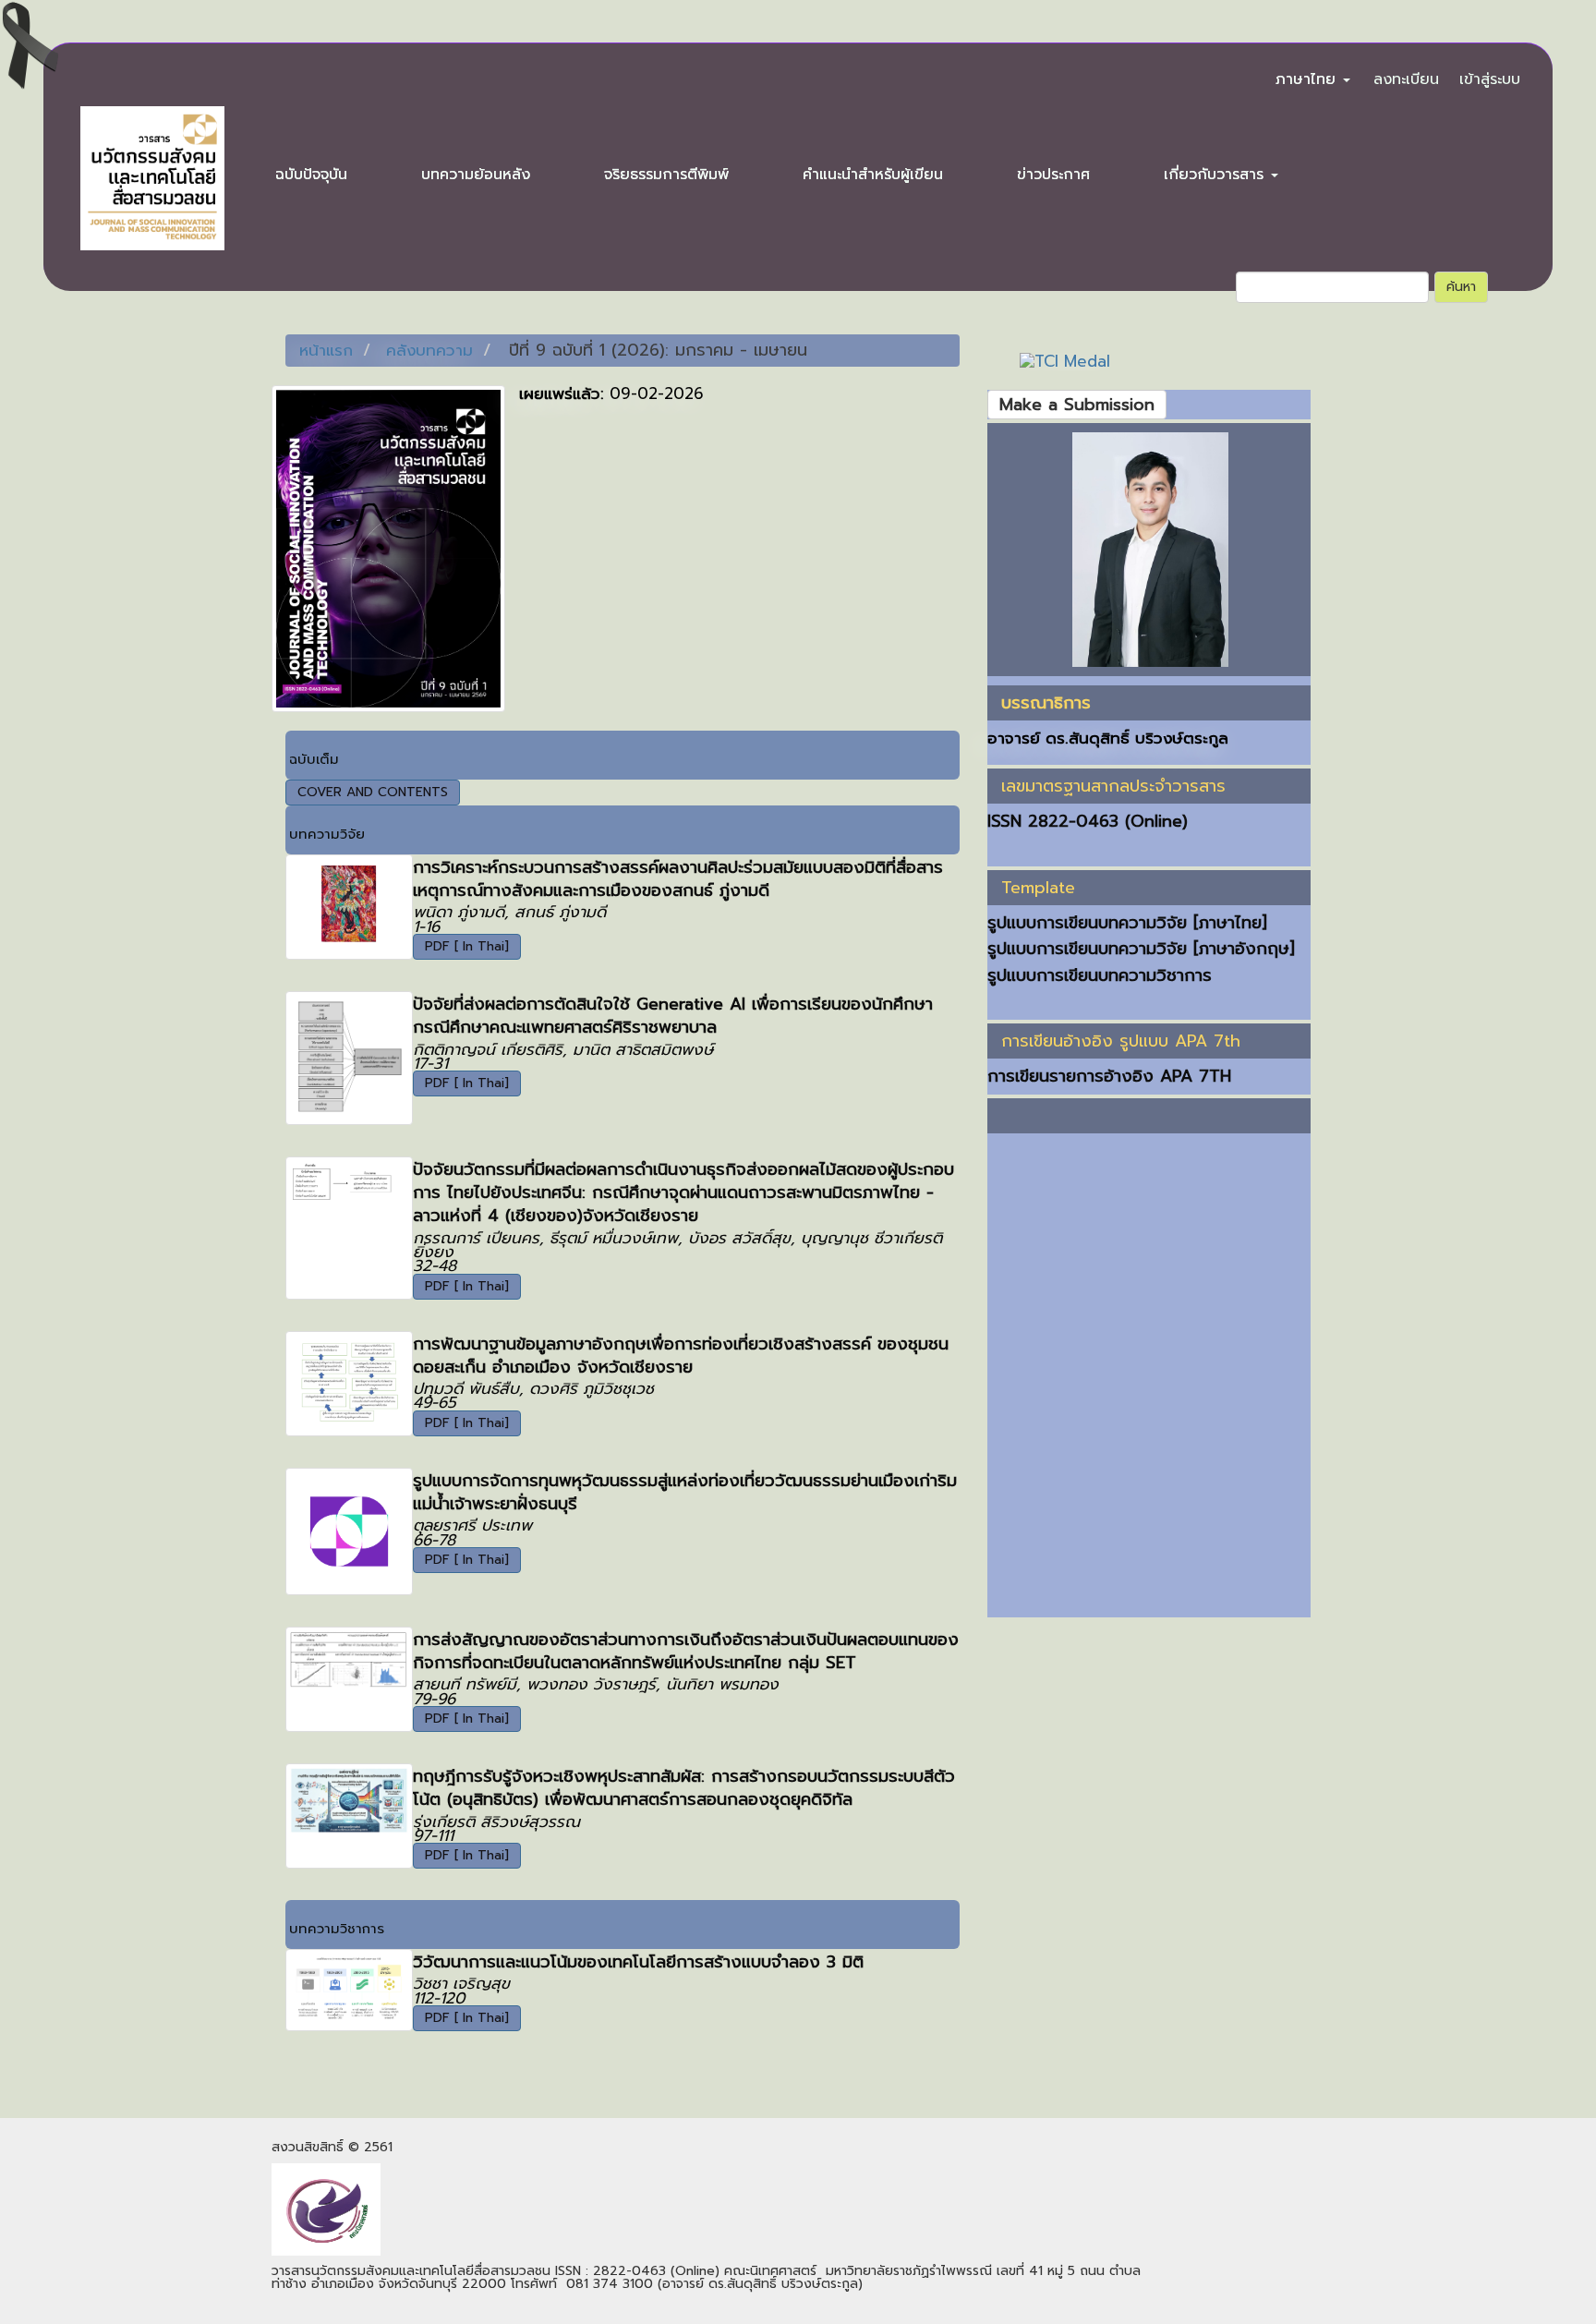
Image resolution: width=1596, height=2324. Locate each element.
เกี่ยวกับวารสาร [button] (1216, 175)
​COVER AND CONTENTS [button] (373, 792)
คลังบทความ (429, 350)
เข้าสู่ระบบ (1490, 79)
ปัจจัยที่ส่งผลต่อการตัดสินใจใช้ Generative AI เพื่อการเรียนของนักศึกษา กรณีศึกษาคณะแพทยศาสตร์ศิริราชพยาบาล (673, 1016)
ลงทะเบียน (1406, 79)
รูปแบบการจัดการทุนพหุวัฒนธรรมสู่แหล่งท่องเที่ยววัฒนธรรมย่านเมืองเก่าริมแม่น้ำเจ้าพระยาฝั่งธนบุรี (685, 1492)
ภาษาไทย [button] (1308, 79)
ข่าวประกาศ (1053, 175)
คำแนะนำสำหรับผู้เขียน (873, 175)
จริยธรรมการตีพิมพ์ (666, 175)
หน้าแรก (326, 350)
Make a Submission (1077, 405)
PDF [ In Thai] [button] (467, 946)
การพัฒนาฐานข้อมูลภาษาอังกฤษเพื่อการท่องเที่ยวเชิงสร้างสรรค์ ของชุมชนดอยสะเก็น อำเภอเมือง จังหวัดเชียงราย (681, 1356)
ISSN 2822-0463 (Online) (1088, 821)
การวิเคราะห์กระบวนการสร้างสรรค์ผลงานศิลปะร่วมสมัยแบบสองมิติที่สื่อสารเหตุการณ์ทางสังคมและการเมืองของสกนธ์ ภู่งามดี (678, 879)
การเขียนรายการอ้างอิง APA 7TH (1109, 1076)
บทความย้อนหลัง (476, 175)
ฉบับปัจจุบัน (311, 175)
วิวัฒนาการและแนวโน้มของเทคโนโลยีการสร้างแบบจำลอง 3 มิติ (638, 1962)
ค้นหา (1461, 287)
